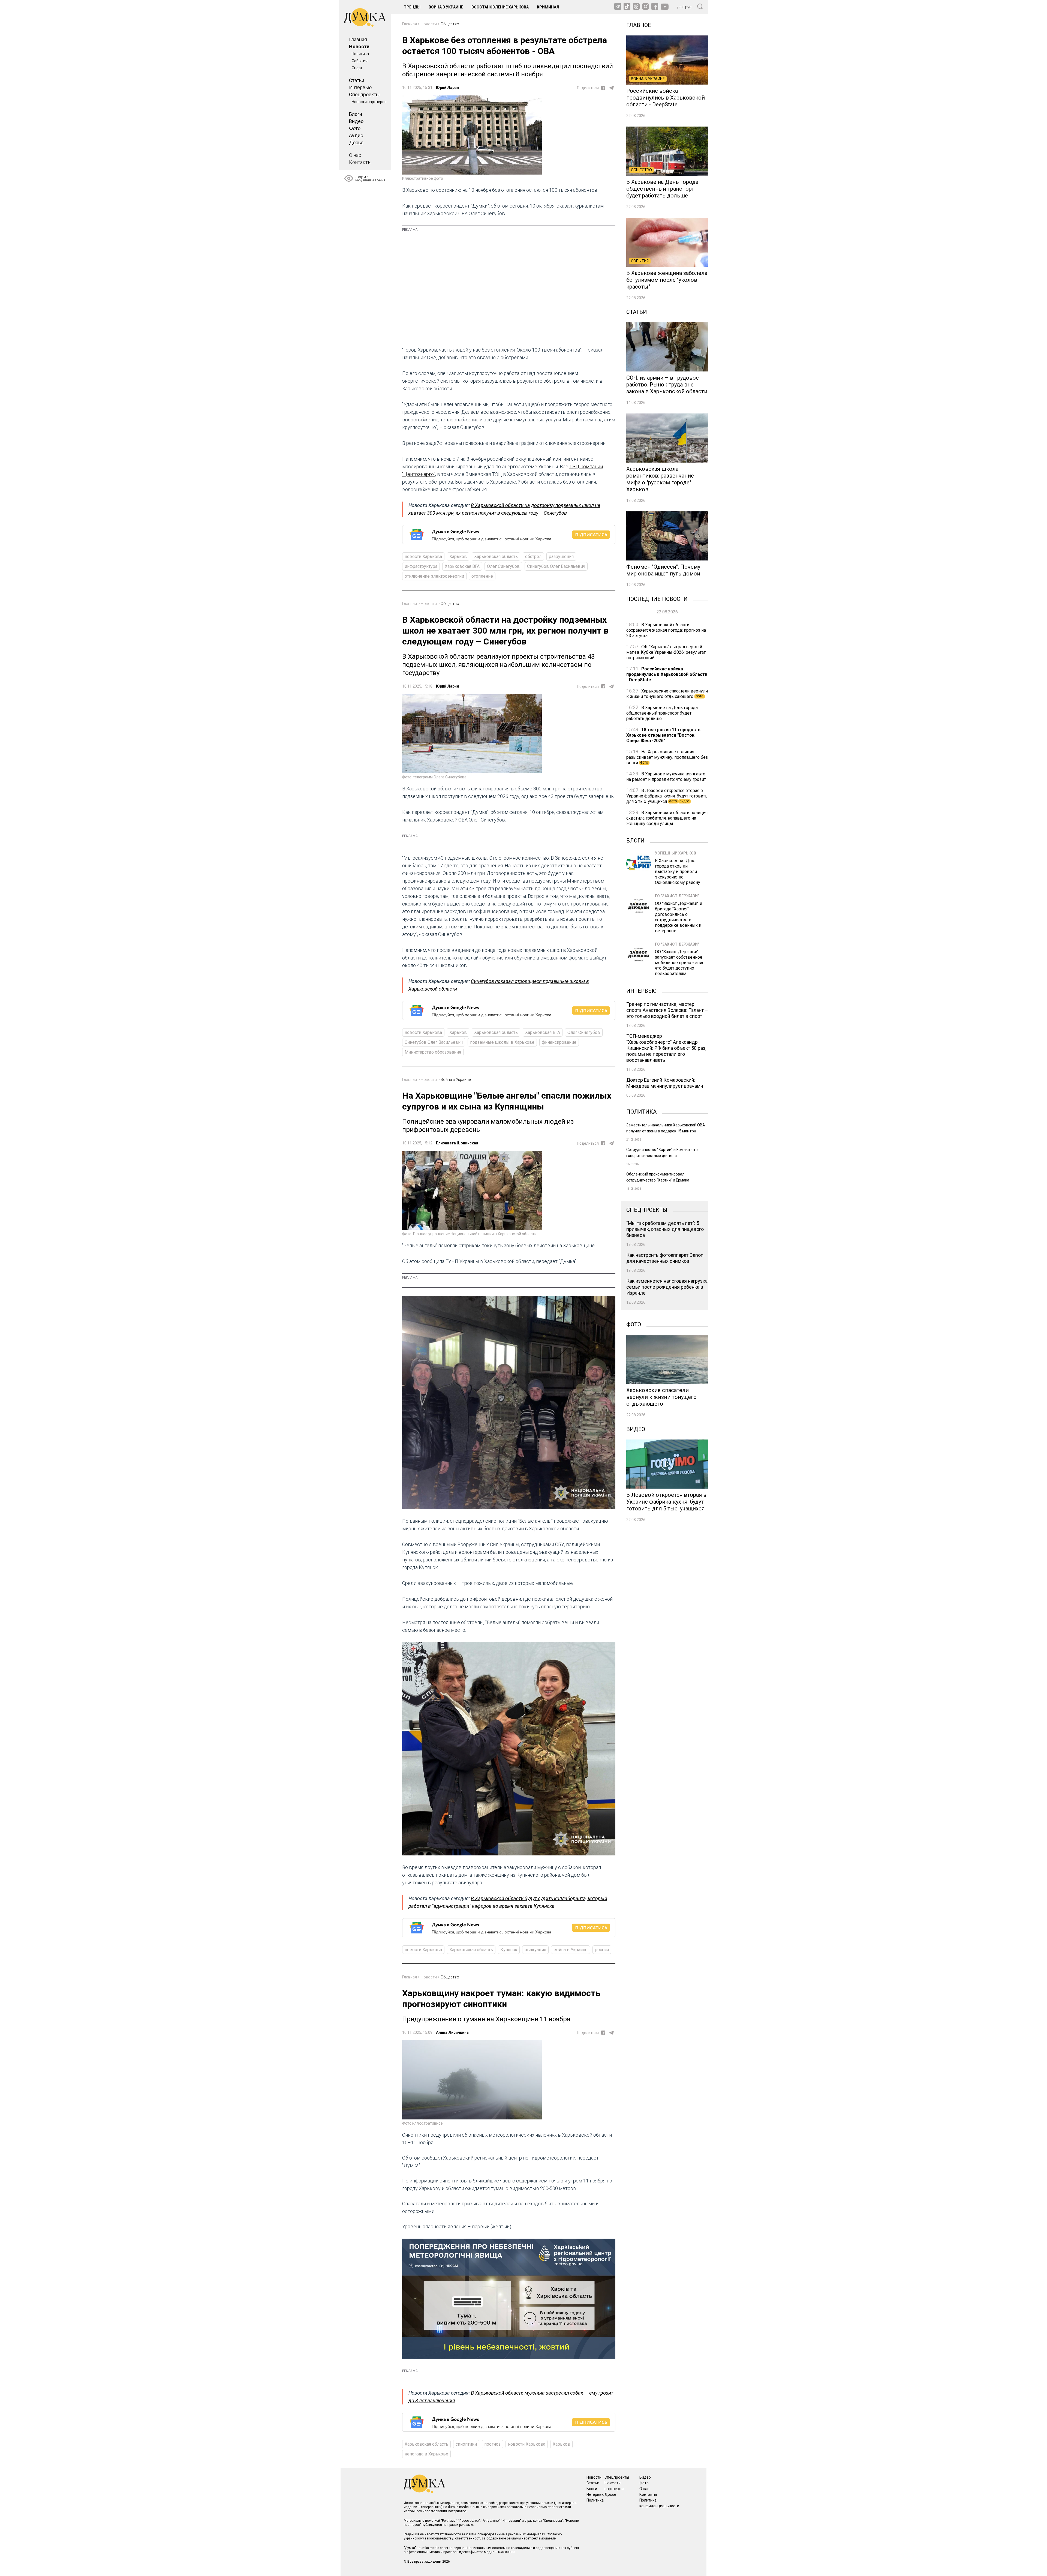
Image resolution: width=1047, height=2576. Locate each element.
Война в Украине (446, 7)
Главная (358, 39)
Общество (450, 24)
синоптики (466, 2444)
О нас (355, 155)
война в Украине (571, 1950)
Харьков (458, 557)
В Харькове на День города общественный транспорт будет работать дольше (662, 713)
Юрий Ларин (447, 88)
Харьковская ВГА (462, 566)
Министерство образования (433, 1052)
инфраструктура (421, 566)
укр (680, 7)
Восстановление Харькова (500, 7)
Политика (360, 54)
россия (602, 1950)
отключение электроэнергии (434, 576)
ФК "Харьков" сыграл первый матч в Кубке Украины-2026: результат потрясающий (666, 652)
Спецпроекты (364, 95)
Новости (359, 47)
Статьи (357, 80)
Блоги (356, 114)
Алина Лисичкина (452, 2032)
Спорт (357, 68)
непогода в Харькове (426, 2454)
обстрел (533, 557)
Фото (355, 128)
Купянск (509, 1950)
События (360, 61)
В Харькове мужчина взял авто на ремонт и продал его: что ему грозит (666, 777)
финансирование (559, 1042)
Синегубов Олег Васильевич (556, 566)
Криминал (548, 7)
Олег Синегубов (503, 566)
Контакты (360, 162)
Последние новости (657, 598)
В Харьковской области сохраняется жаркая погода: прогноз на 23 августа (666, 630)
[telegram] (612, 88)
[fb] (603, 88)
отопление (482, 576)
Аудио (356, 135)
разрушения (561, 557)
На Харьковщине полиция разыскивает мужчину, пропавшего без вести (667, 757)
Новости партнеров (369, 102)
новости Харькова (423, 557)
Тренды (412, 7)
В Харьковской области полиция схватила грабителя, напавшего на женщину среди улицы (667, 818)
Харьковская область (496, 557)
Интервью (360, 87)
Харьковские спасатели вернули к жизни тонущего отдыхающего (667, 694)
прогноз (492, 2444)
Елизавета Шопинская (457, 1143)
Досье (356, 143)
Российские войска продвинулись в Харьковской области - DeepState (667, 674)
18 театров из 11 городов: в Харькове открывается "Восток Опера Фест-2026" (663, 735)
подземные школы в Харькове (502, 1042)
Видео (356, 121)
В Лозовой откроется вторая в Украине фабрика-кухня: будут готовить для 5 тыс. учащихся (667, 796)
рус (688, 7)
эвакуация (535, 1950)
